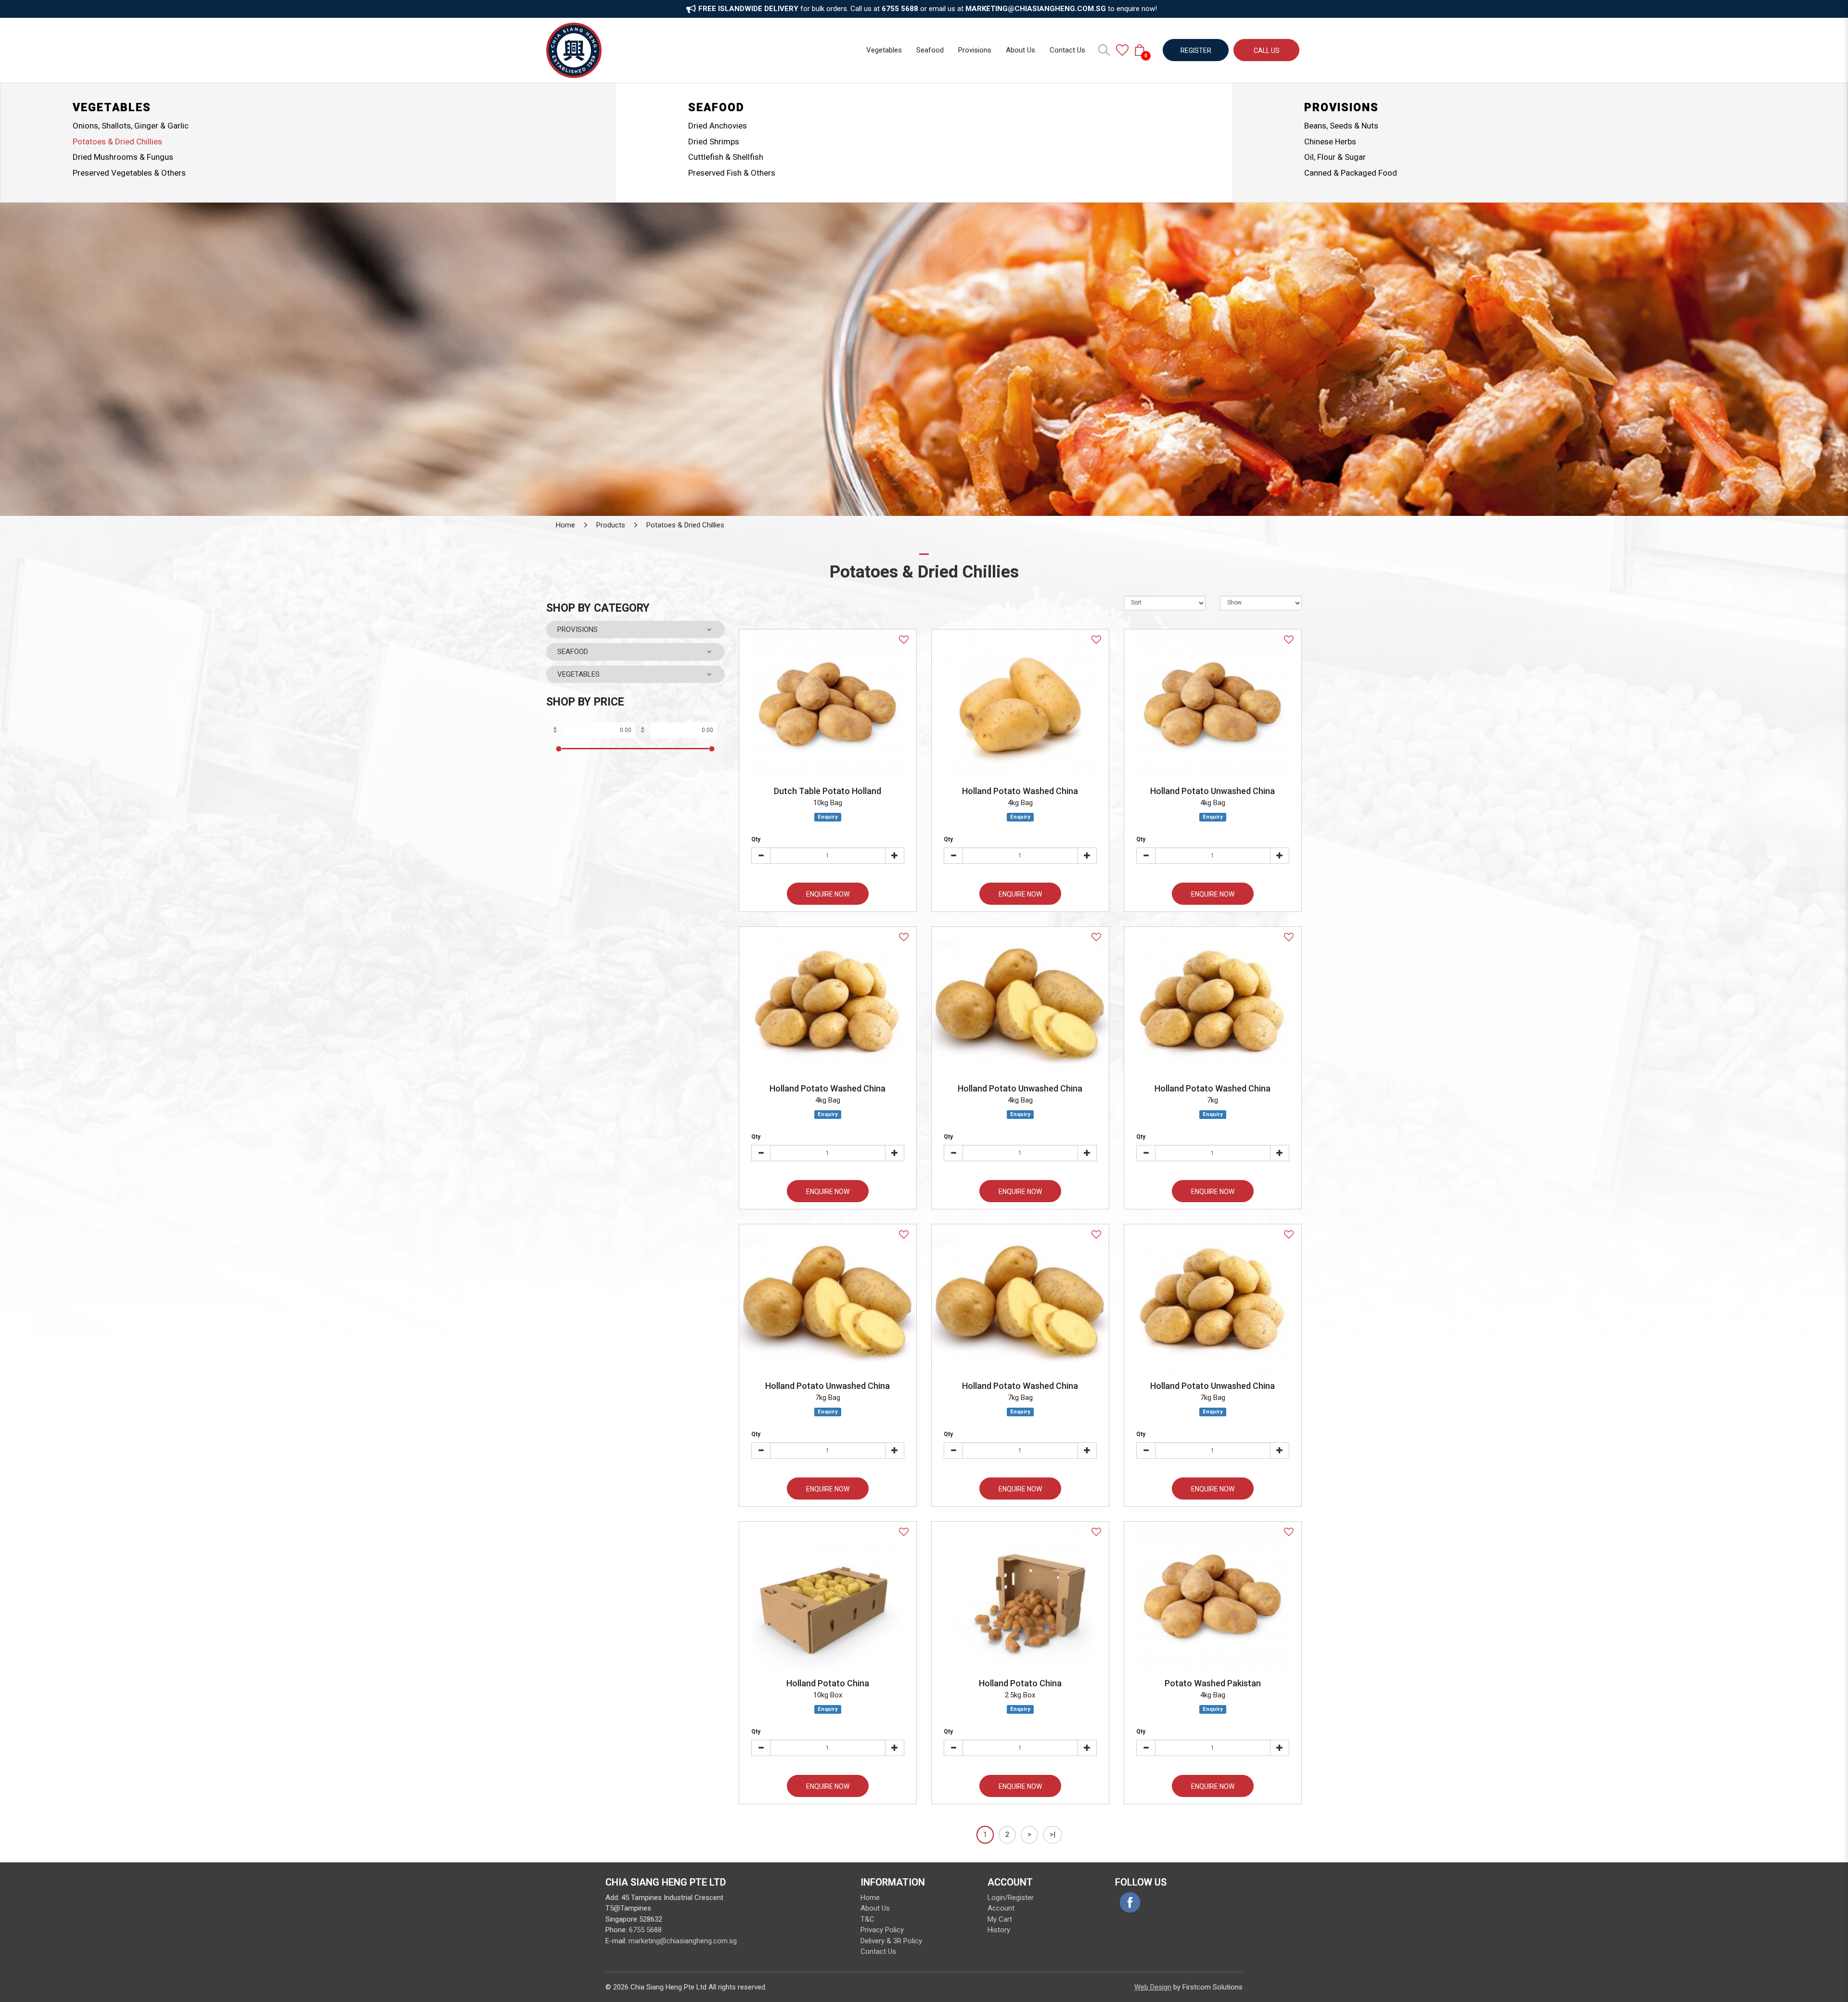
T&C (867, 1919)
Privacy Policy (882, 1930)
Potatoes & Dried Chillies (117, 141)
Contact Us (878, 1951)
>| (1052, 1835)
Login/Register (1011, 1898)
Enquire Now (828, 894)
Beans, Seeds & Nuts (1341, 126)
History (999, 1930)
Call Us (1267, 51)
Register (1196, 51)
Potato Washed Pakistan (1213, 1683)
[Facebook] (1130, 1902)
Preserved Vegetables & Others (129, 173)
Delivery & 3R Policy (891, 1941)
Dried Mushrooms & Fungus (123, 157)
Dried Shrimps (714, 141)
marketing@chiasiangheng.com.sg (683, 1941)
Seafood (716, 108)
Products (611, 525)
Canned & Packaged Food (1351, 173)
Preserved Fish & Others (732, 173)
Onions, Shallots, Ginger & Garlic (131, 126)
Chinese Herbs (1330, 141)
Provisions (1341, 108)
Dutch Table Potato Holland (828, 791)
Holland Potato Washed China (1020, 791)
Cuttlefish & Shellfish (726, 157)
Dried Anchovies (718, 126)
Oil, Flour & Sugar (1335, 157)
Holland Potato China (828, 1683)
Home (565, 525)
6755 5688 (645, 1930)
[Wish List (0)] (1122, 50)
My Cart (1000, 1919)
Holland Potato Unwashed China (1213, 791)
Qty (756, 839)
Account (1001, 1908)
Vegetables (112, 108)
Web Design (1153, 1987)
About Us (875, 1908)
